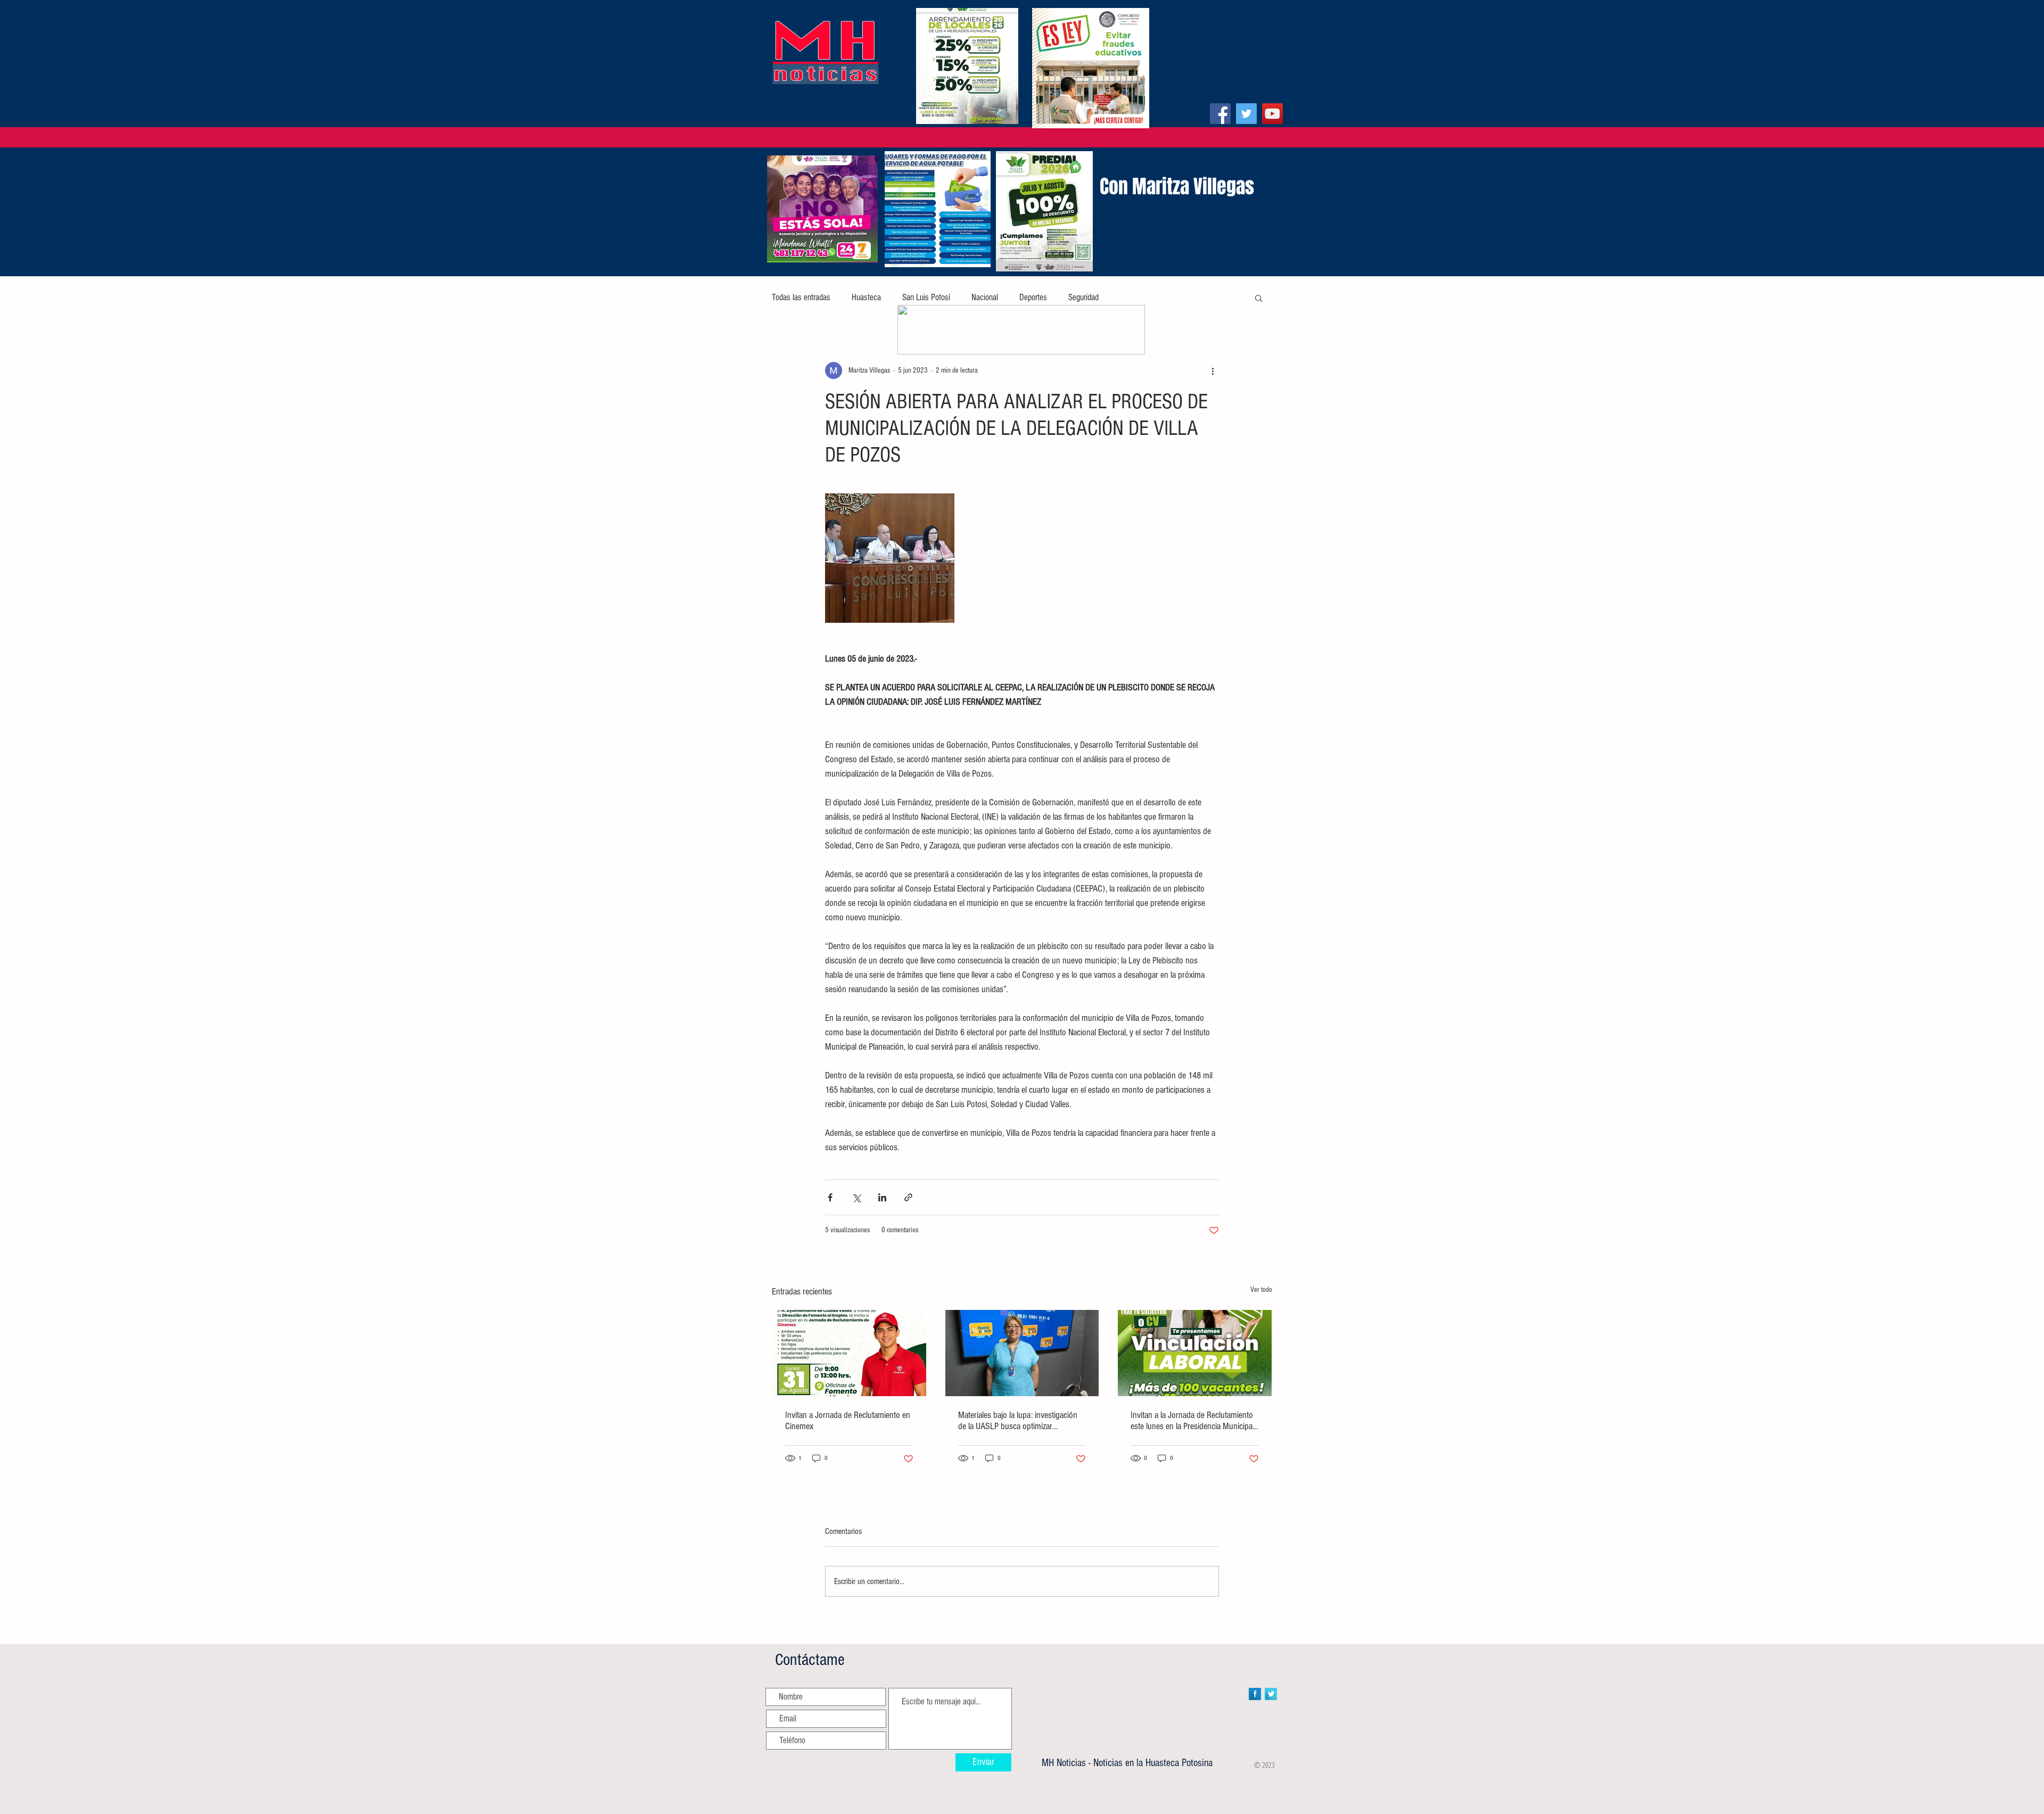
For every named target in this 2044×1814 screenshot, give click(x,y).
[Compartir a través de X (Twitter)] (856, 1197)
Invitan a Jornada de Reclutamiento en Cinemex (848, 1421)
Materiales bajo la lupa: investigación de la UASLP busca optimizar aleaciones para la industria (1018, 1421)
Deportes (1033, 297)
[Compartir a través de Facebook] (830, 1197)
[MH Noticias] (1220, 114)
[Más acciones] (1213, 370)
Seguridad (1083, 297)
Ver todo (1261, 1290)
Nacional (985, 297)
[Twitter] (1246, 114)
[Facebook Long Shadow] (1255, 1694)
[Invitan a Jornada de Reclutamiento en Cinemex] (849, 1353)
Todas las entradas (801, 297)
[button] (1259, 298)
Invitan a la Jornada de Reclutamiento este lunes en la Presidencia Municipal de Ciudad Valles (1192, 1421)
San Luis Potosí (926, 297)
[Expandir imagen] (890, 558)
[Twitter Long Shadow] (1271, 1694)
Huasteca (866, 297)
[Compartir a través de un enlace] (908, 1197)
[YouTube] (1272, 114)
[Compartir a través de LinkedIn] (882, 1197)
